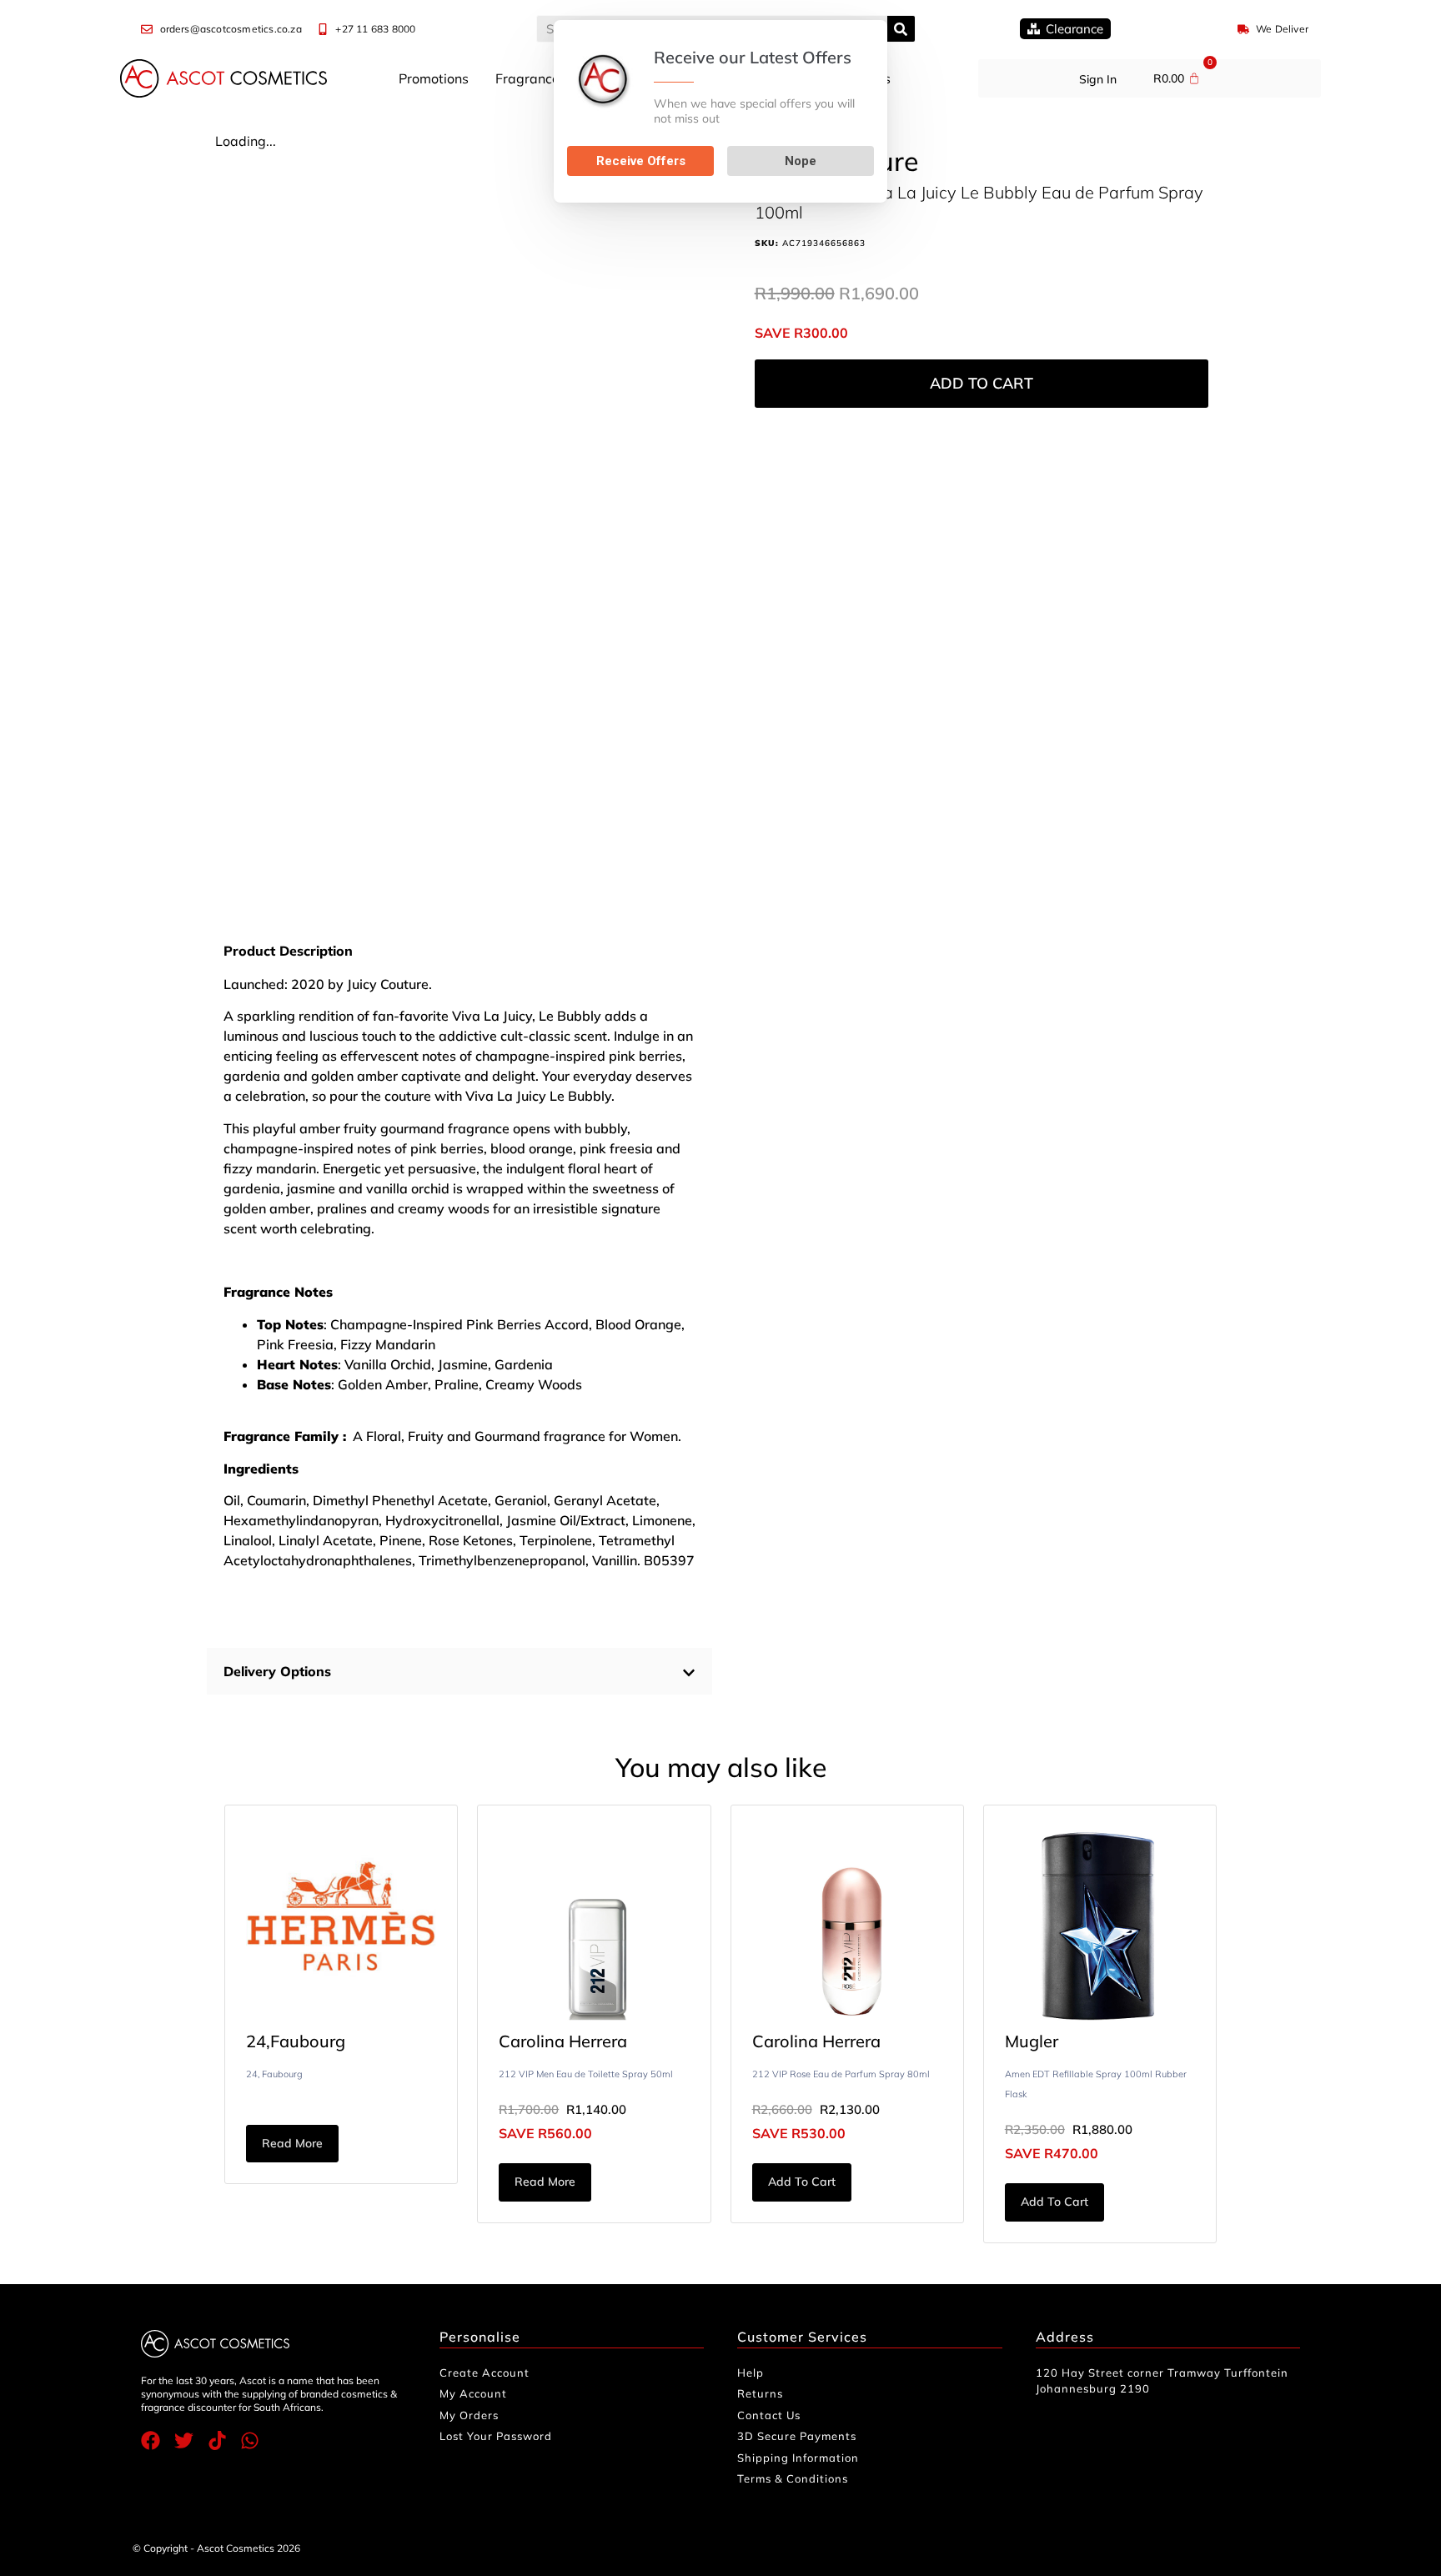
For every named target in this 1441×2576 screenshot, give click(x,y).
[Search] (901, 29)
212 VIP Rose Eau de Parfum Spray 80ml (841, 2074)
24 (256, 2041)
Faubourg (308, 2041)
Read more (292, 2143)
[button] (459, 1671)
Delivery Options (277, 1671)
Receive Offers (641, 161)
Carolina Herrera (563, 2041)
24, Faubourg (274, 2074)
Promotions (434, 78)
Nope (801, 161)
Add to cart (982, 383)
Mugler (1032, 2041)
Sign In (1098, 79)
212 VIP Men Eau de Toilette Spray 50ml (586, 2074)
